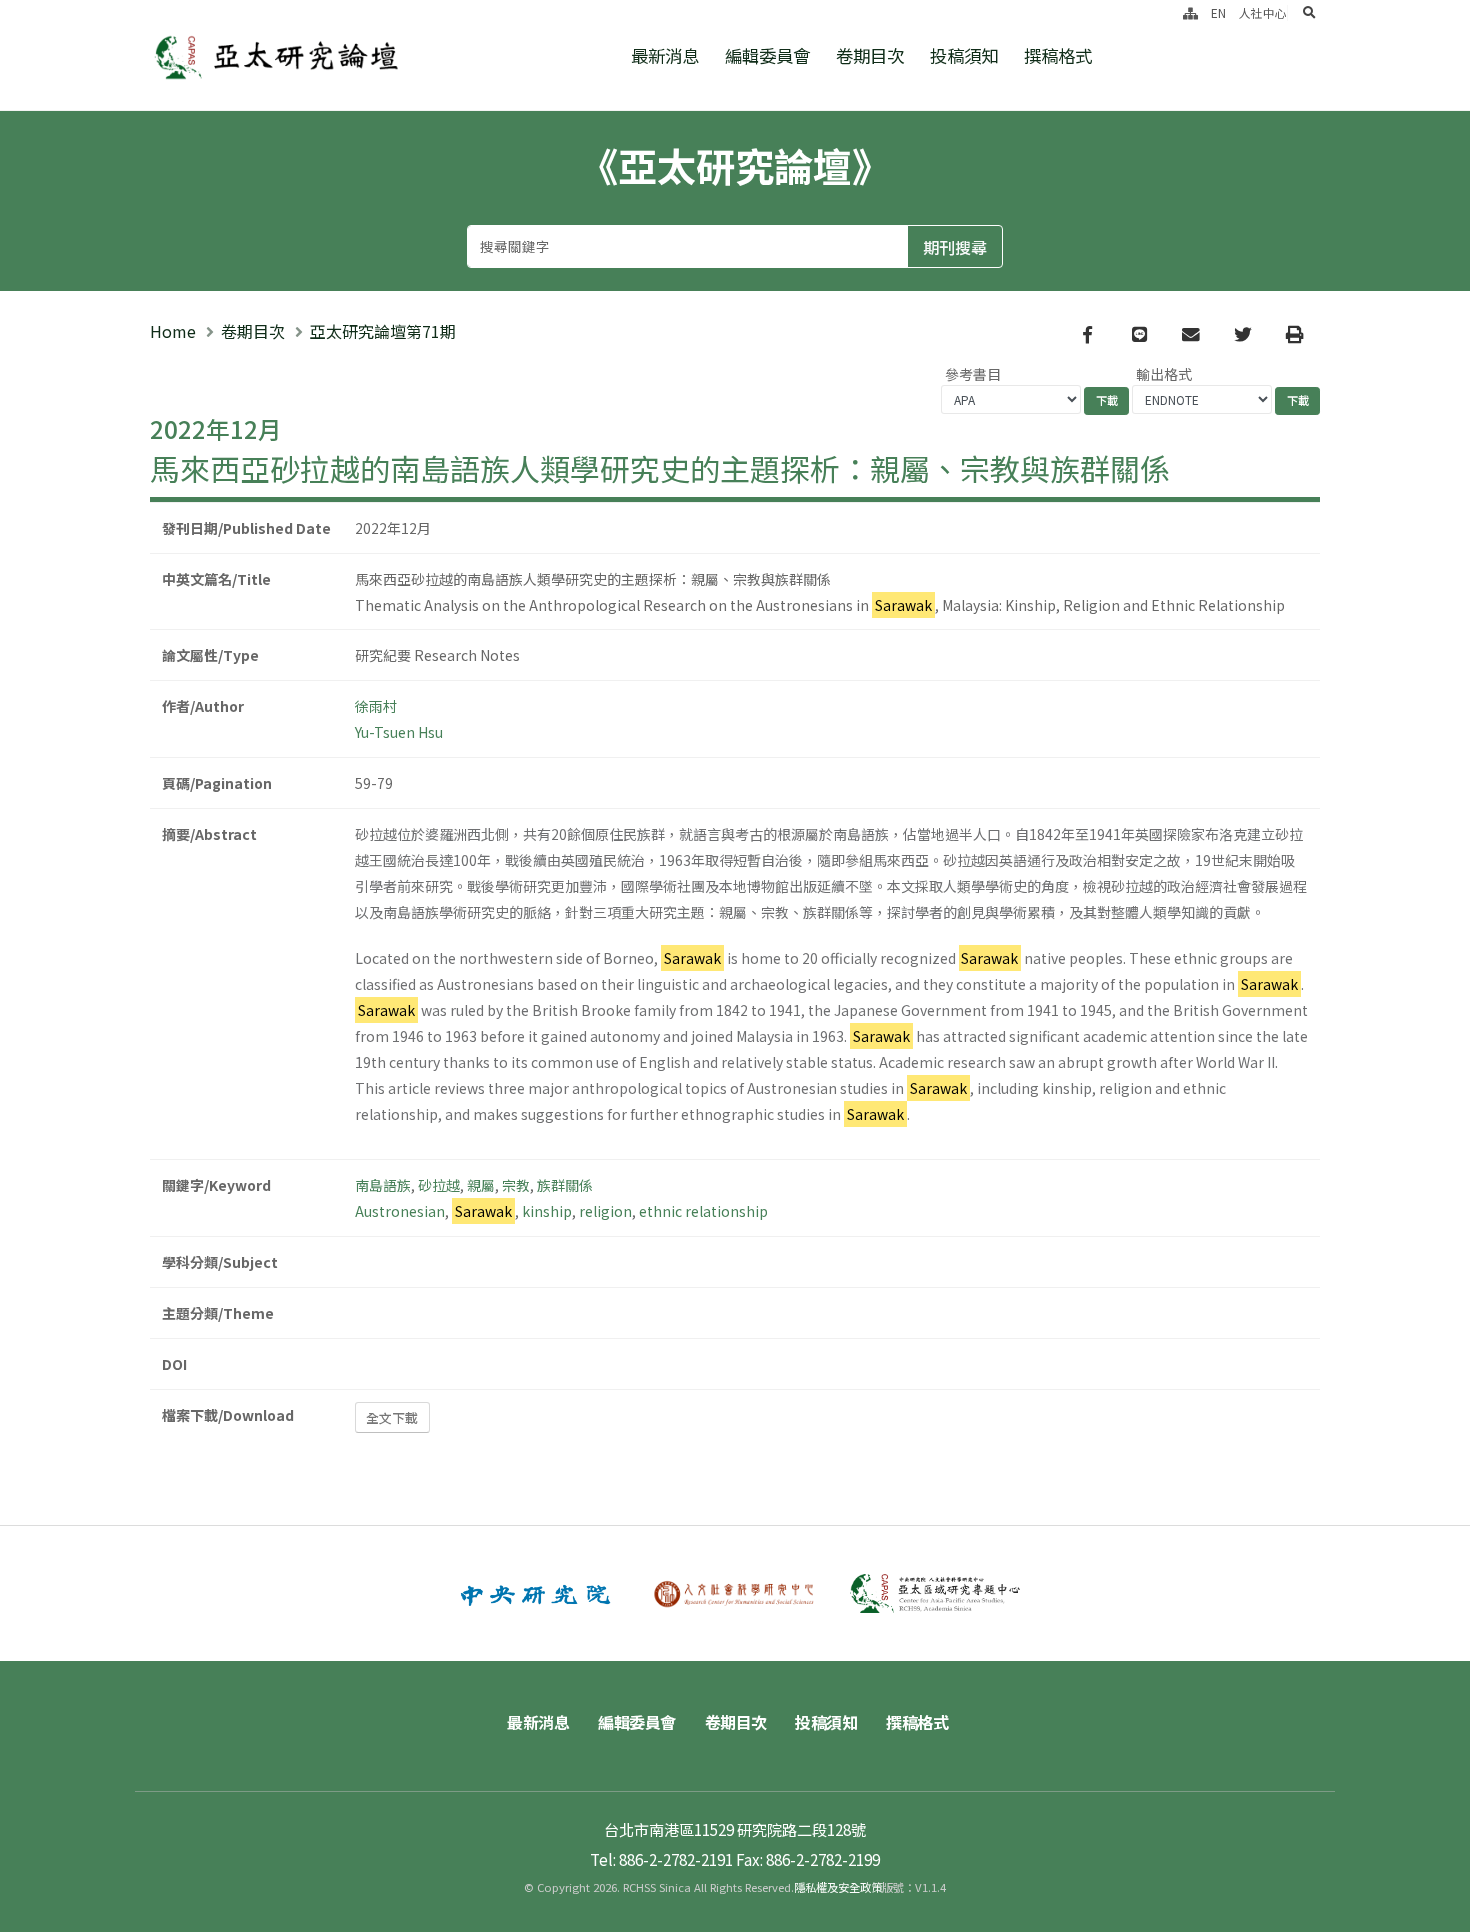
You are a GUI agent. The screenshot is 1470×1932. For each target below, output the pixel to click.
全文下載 (392, 1417)
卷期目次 (870, 55)
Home (173, 331)
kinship (547, 1211)
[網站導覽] (1190, 12)
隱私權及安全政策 (838, 1887)
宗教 (516, 1185)
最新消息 (665, 55)
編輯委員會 (767, 55)
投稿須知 (964, 55)
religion (605, 1211)
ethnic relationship (703, 1211)
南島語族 (383, 1185)
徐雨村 (376, 706)
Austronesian (400, 1211)
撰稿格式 (1058, 55)
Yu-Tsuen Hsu (399, 732)
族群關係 (565, 1185)
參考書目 (973, 374)
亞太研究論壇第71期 (383, 331)
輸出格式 (1164, 374)
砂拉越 (439, 1185)
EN (1218, 12)
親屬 (481, 1185)
